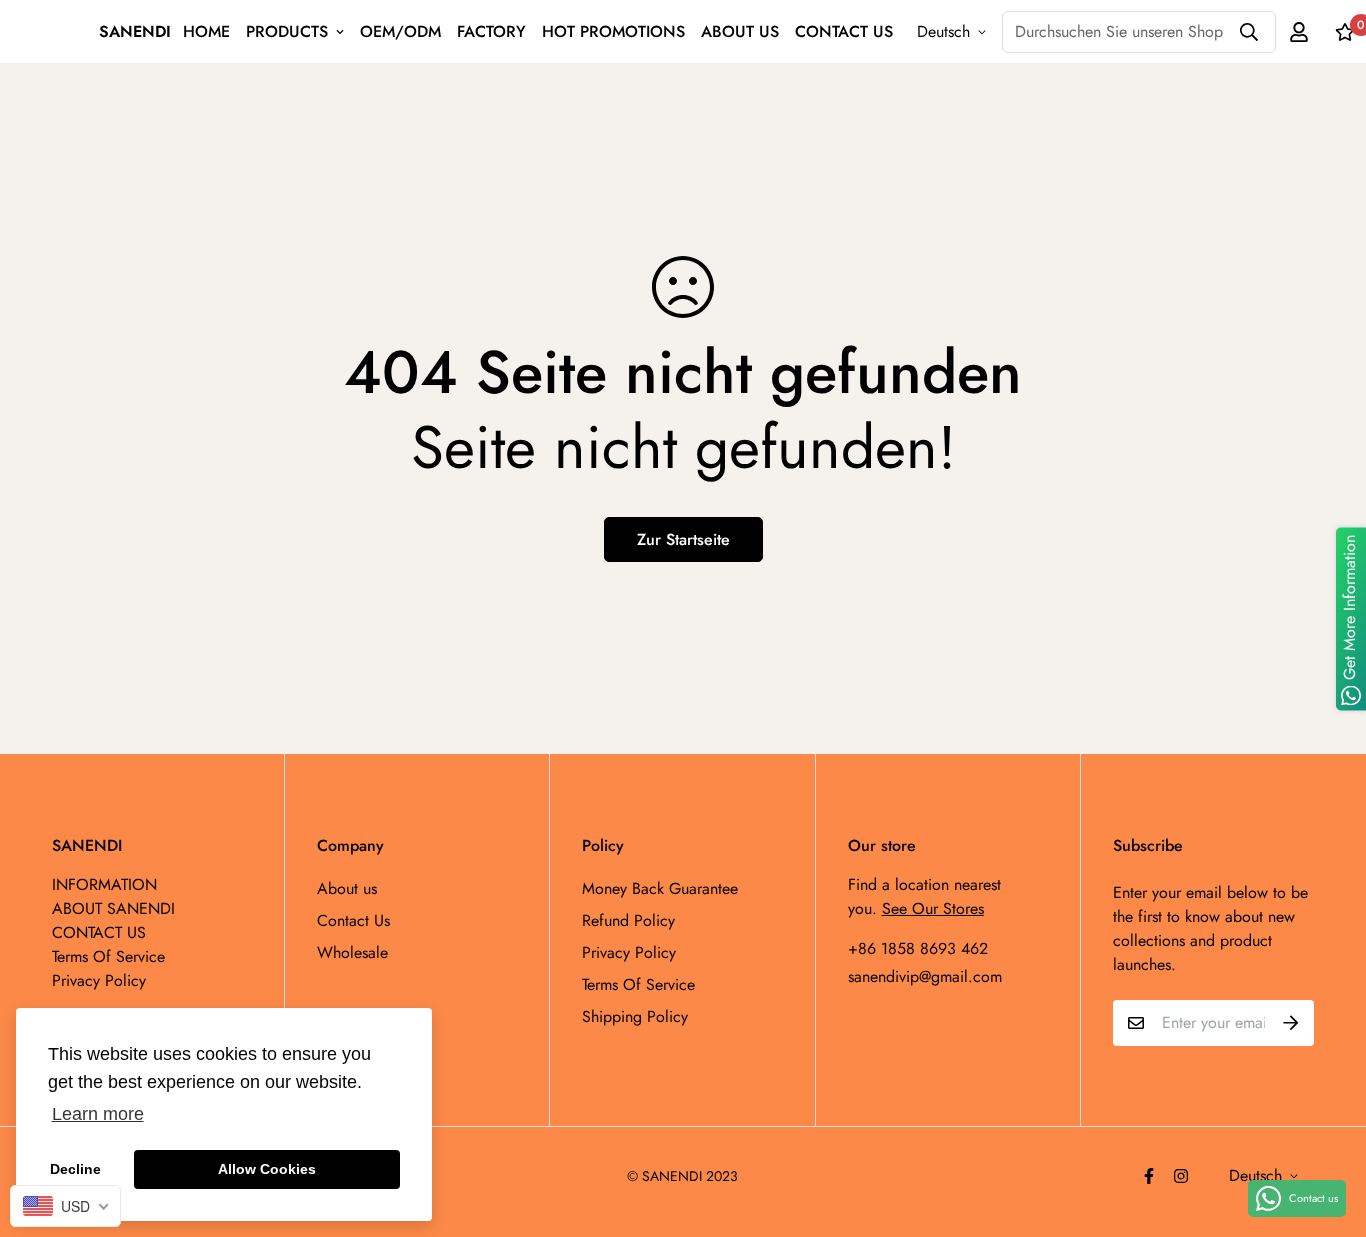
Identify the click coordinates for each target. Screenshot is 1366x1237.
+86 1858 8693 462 (918, 948)
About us (347, 888)
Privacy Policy (629, 952)
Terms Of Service (638, 984)
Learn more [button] (98, 1114)
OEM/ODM (400, 31)
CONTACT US (844, 31)
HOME (206, 31)
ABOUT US (740, 31)
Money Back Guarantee (660, 888)
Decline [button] (75, 1169)
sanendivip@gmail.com (925, 976)
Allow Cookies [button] (267, 1169)
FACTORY (491, 31)
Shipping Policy (635, 1016)
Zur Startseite (683, 539)
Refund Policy (628, 920)
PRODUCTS (287, 31)
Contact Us (353, 920)
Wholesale (352, 952)
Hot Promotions (613, 31)
